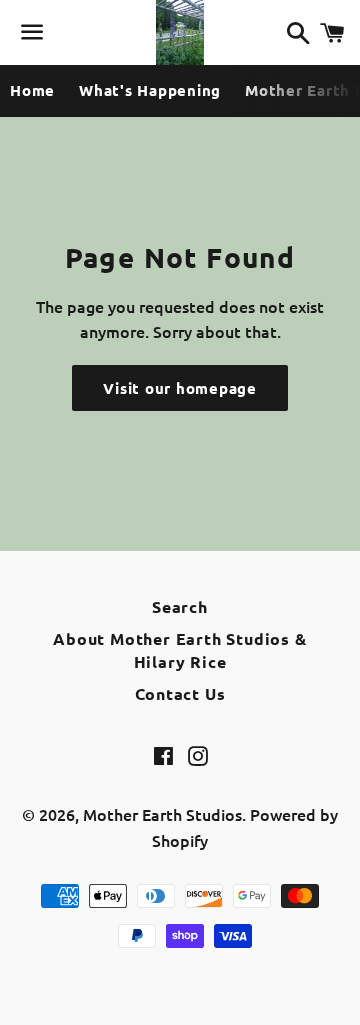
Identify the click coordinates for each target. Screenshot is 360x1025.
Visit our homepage (180, 388)
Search (180, 606)
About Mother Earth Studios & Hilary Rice (179, 649)
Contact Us (180, 693)
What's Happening (150, 90)
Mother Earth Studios (162, 814)
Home (32, 90)
